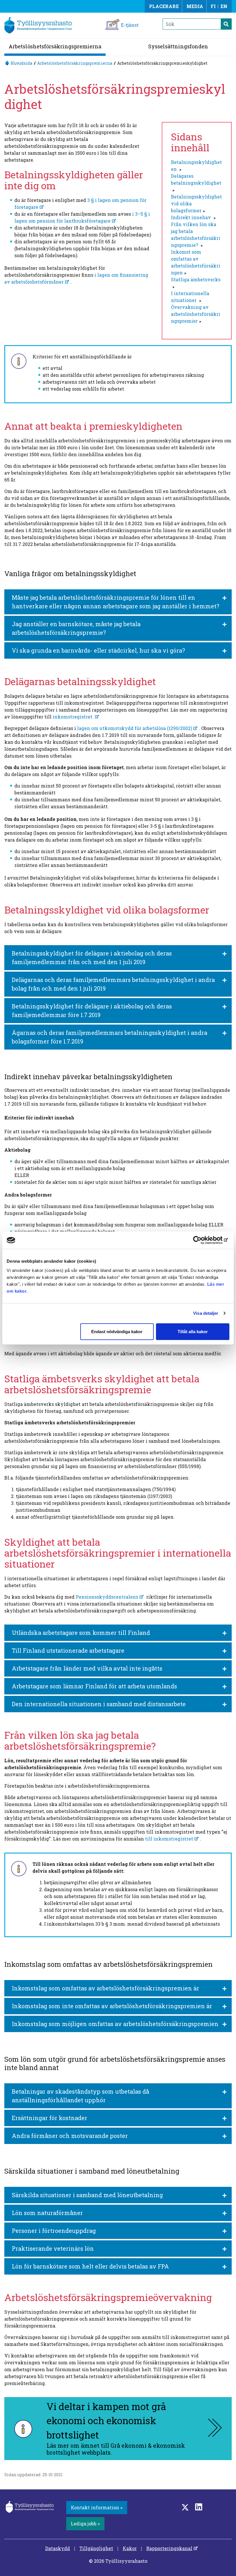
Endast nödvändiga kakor (117, 1331)
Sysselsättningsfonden (178, 46)
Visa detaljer (206, 1313)
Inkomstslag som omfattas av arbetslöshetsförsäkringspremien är (105, 1988)
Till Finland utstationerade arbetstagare (68, 1650)
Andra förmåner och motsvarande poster (70, 2136)
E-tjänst (130, 25)
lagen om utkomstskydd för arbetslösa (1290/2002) (135, 728)
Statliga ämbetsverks (196, 279)
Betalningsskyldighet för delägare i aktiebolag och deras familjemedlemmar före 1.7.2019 (92, 1010)
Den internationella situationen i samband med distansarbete (99, 1704)
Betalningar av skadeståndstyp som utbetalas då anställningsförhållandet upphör (80, 2096)
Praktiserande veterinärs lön (53, 2248)
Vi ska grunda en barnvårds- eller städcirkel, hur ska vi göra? (98, 650)
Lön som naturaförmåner (47, 2213)
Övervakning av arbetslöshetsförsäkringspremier (196, 314)
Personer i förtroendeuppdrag (54, 2231)
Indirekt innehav (192, 217)
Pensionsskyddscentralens (107, 1597)
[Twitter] (185, 2507)
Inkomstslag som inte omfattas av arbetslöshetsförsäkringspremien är (112, 2006)
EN (224, 6)
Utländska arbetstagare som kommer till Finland (81, 1633)
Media (195, 6)
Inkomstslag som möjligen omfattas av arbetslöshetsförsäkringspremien (115, 2024)
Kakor (130, 2548)
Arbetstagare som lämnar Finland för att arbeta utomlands (94, 1686)
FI (213, 6)
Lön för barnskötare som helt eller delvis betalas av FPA (90, 2266)
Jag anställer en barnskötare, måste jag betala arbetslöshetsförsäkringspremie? (76, 628)
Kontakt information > (97, 2507)
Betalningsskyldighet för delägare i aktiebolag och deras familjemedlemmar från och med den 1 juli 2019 (92, 958)
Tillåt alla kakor (193, 1331)
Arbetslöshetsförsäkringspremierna (55, 46)
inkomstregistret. (73, 717)
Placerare (164, 6)
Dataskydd (58, 2548)
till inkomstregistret (169, 1839)
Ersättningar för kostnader (50, 2118)
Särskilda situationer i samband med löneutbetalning (87, 2195)
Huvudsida (21, 63)
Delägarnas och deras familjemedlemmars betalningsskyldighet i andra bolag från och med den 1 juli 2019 (113, 984)
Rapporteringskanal (169, 2548)
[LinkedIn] (199, 2507)
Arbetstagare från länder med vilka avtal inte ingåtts (87, 1668)
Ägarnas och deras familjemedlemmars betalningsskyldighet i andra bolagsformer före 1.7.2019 (110, 1037)
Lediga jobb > (85, 2524)
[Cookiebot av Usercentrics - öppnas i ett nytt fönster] (204, 1240)
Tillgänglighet (96, 2548)
